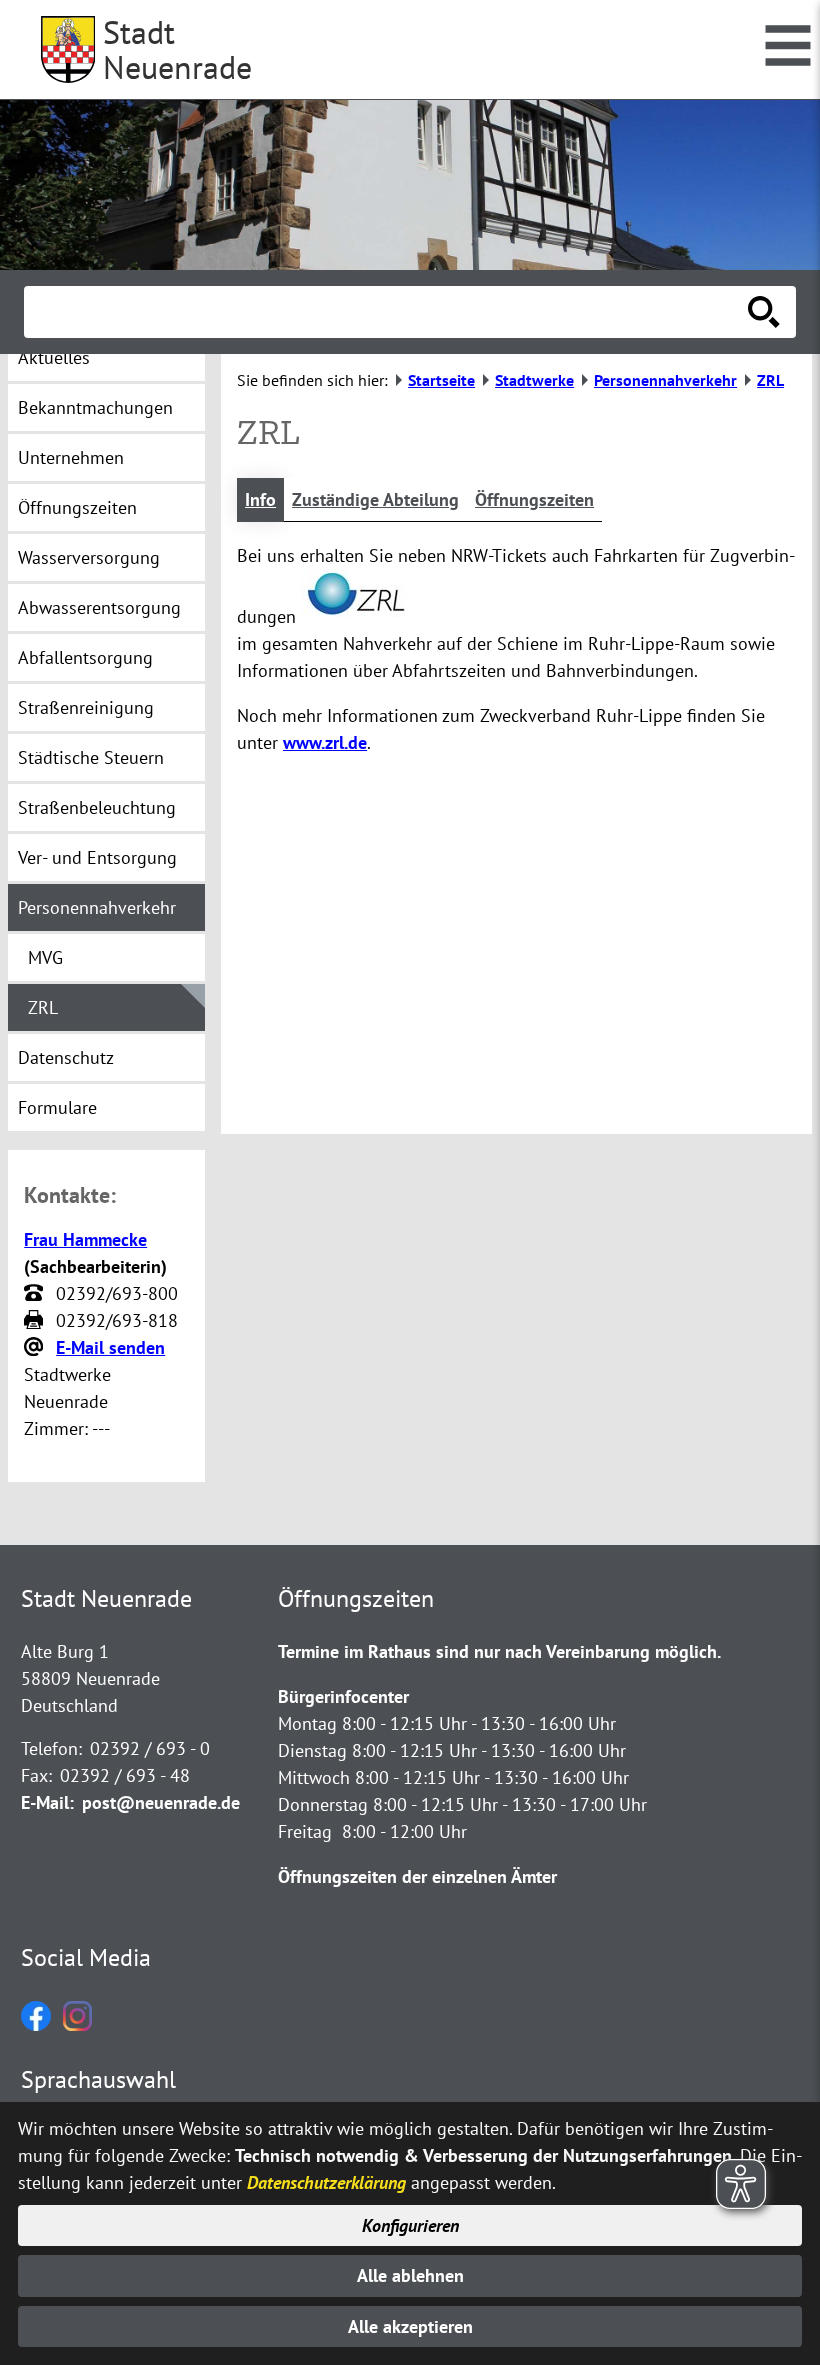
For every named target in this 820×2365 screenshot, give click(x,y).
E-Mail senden (110, 1347)
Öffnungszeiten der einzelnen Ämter (417, 1876)
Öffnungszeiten (534, 499)
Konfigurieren (410, 2225)
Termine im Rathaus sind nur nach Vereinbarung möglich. (499, 1651)
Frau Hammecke (85, 1239)
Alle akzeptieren (410, 2326)
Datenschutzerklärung (326, 2182)
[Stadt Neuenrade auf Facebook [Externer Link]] (36, 2024)
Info (260, 499)
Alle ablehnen (410, 2275)
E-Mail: (47, 1802)
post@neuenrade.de (161, 1802)
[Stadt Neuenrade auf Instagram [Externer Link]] (77, 2024)
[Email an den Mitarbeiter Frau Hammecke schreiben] (36, 1348)
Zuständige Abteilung (375, 499)
